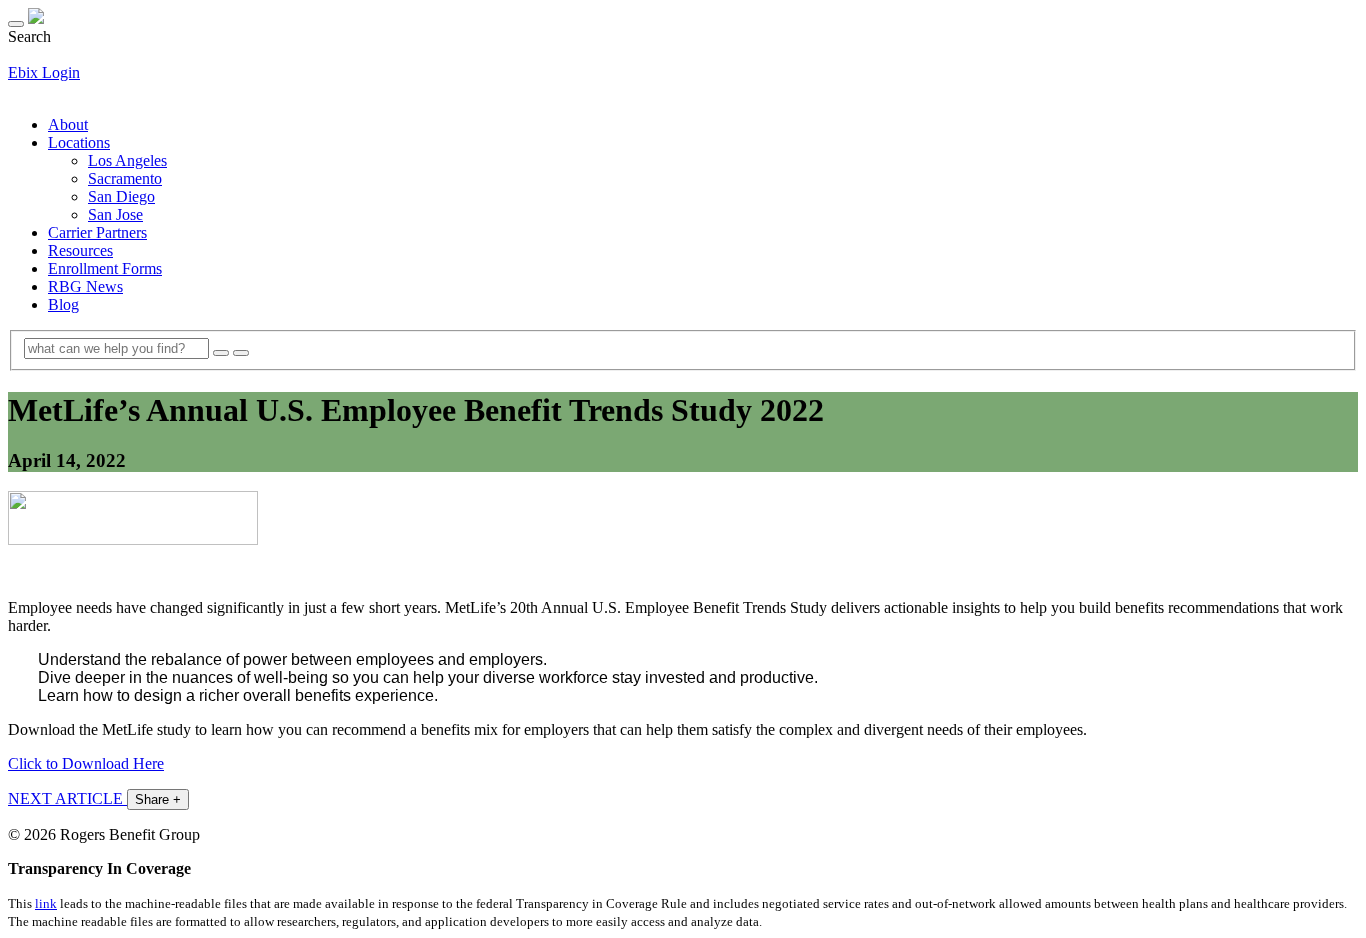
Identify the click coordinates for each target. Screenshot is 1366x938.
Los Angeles (127, 160)
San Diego (121, 196)
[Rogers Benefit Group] (36, 18)
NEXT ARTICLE (67, 798)
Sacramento (125, 178)
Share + (158, 799)
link (46, 903)
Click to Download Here (86, 763)
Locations (79, 142)
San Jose (115, 214)
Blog (63, 304)
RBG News (85, 286)
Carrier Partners (97, 232)
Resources (80, 250)
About (68, 124)
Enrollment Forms (105, 268)
